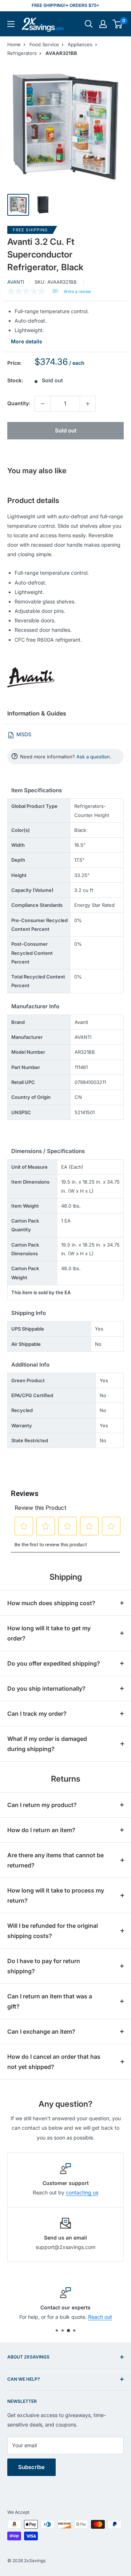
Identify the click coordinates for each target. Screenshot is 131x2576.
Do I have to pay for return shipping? (44, 1966)
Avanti (16, 282)
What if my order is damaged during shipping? (47, 1744)
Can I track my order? (37, 1714)
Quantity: (19, 403)
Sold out (66, 430)
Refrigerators (22, 53)
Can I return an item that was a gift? (50, 2001)
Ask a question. (94, 757)
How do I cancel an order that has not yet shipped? (54, 2062)
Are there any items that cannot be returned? (55, 1860)
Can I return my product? (42, 1805)
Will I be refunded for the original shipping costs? (53, 1931)
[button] (117, 24)
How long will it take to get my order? (49, 1633)
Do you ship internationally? (46, 1688)
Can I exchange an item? (41, 2031)
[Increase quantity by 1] (88, 404)
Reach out (100, 2317)
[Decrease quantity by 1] (43, 404)
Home (14, 44)
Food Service (44, 44)
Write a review (77, 292)
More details (27, 341)
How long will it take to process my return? (56, 1895)
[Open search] (89, 24)
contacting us (82, 2192)
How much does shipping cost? (51, 1603)
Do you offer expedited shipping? (54, 1663)
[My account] (103, 24)
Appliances (80, 44)
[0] (118, 24)
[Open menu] (11, 24)
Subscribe (31, 2467)
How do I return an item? (41, 1830)
